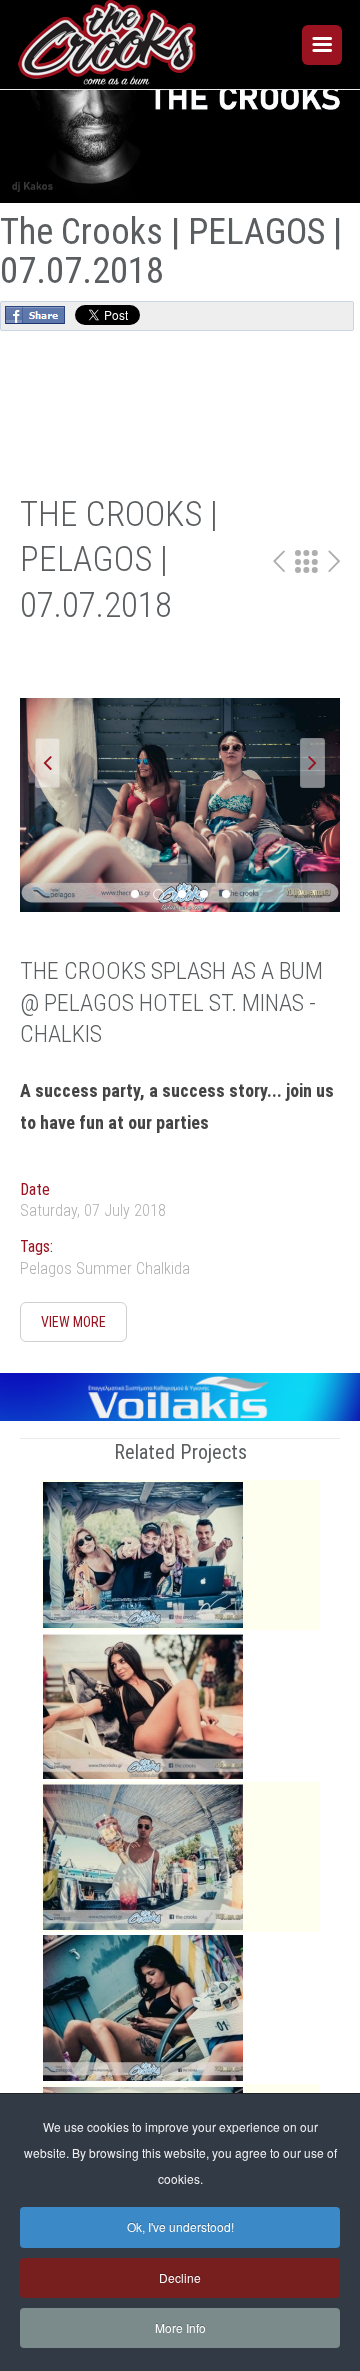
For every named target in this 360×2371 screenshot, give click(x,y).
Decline (180, 2277)
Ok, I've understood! (180, 2226)
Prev (279, 562)
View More (73, 1322)
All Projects (306, 562)
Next (334, 562)
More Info (180, 2327)
